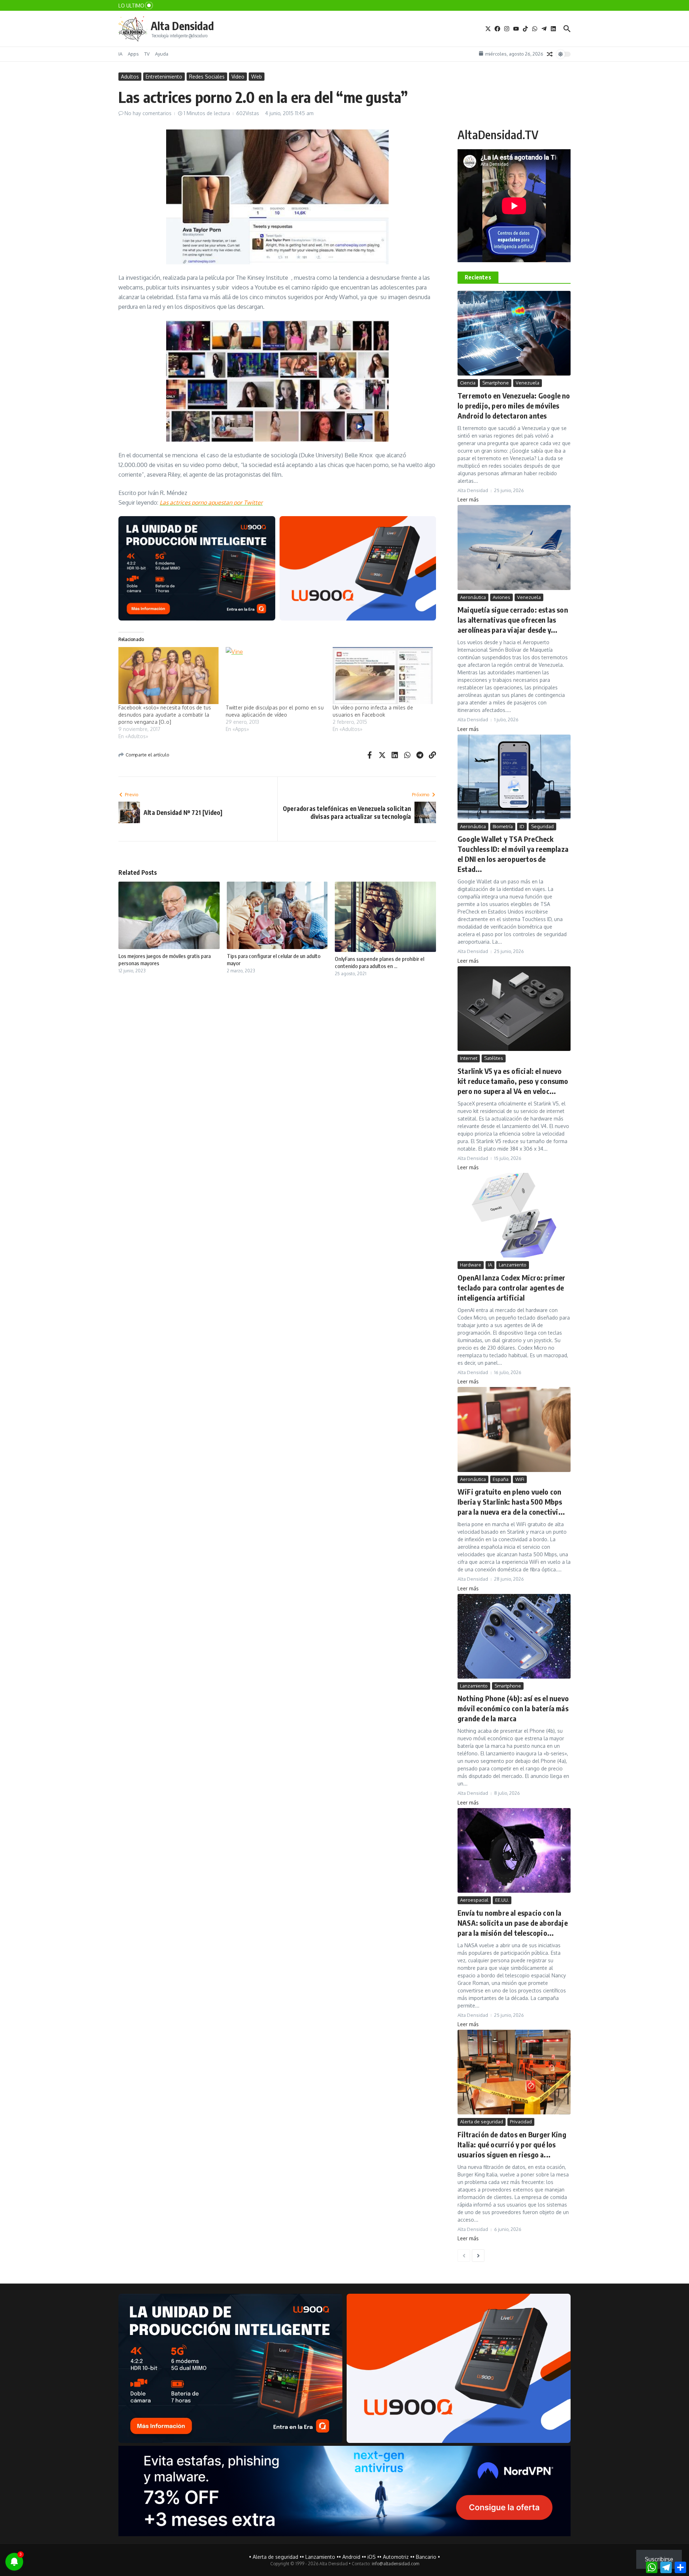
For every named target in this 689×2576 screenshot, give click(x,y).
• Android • (351, 2557)
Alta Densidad (182, 26)
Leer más (468, 499)
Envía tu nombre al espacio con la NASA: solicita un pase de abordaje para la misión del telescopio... (513, 1923)
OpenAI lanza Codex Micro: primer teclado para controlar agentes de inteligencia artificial (511, 1287)
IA (120, 54)
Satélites (494, 1058)
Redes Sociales (207, 77)
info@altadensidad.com (395, 2564)
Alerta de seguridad (482, 2122)
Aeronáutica (473, 597)
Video (238, 77)
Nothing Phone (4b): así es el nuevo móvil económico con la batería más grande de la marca (513, 1708)
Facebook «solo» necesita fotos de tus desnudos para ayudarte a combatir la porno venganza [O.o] (165, 715)
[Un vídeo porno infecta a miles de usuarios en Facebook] (383, 676)
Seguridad (542, 826)
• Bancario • (426, 2557)
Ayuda (162, 54)
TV (147, 54)
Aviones (501, 597)
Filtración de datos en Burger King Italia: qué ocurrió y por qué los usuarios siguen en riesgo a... (512, 2144)
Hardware (471, 1265)
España (501, 1479)
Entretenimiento (164, 77)
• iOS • (372, 2557)
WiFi (520, 1479)
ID (522, 826)
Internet (469, 1058)
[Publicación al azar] (550, 54)
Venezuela (528, 383)
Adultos (130, 77)
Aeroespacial (474, 1900)
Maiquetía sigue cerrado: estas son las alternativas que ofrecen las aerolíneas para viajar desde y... (513, 620)
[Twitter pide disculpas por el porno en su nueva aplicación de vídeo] (276, 676)
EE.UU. (502, 1900)
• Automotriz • (396, 2557)
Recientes (478, 277)
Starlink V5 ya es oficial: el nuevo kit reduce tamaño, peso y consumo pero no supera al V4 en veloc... (513, 1081)
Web (257, 77)
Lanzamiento (513, 1265)
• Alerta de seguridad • (275, 2557)
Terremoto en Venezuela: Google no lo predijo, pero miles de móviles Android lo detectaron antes (514, 405)
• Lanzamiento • (320, 2557)
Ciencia (468, 383)
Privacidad (521, 2122)
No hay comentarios (148, 113)
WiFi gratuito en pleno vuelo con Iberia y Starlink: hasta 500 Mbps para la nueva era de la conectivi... (511, 1502)
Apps (133, 54)
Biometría (503, 826)
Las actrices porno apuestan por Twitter (211, 503)
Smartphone (496, 383)
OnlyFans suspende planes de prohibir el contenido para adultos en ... (379, 962)
